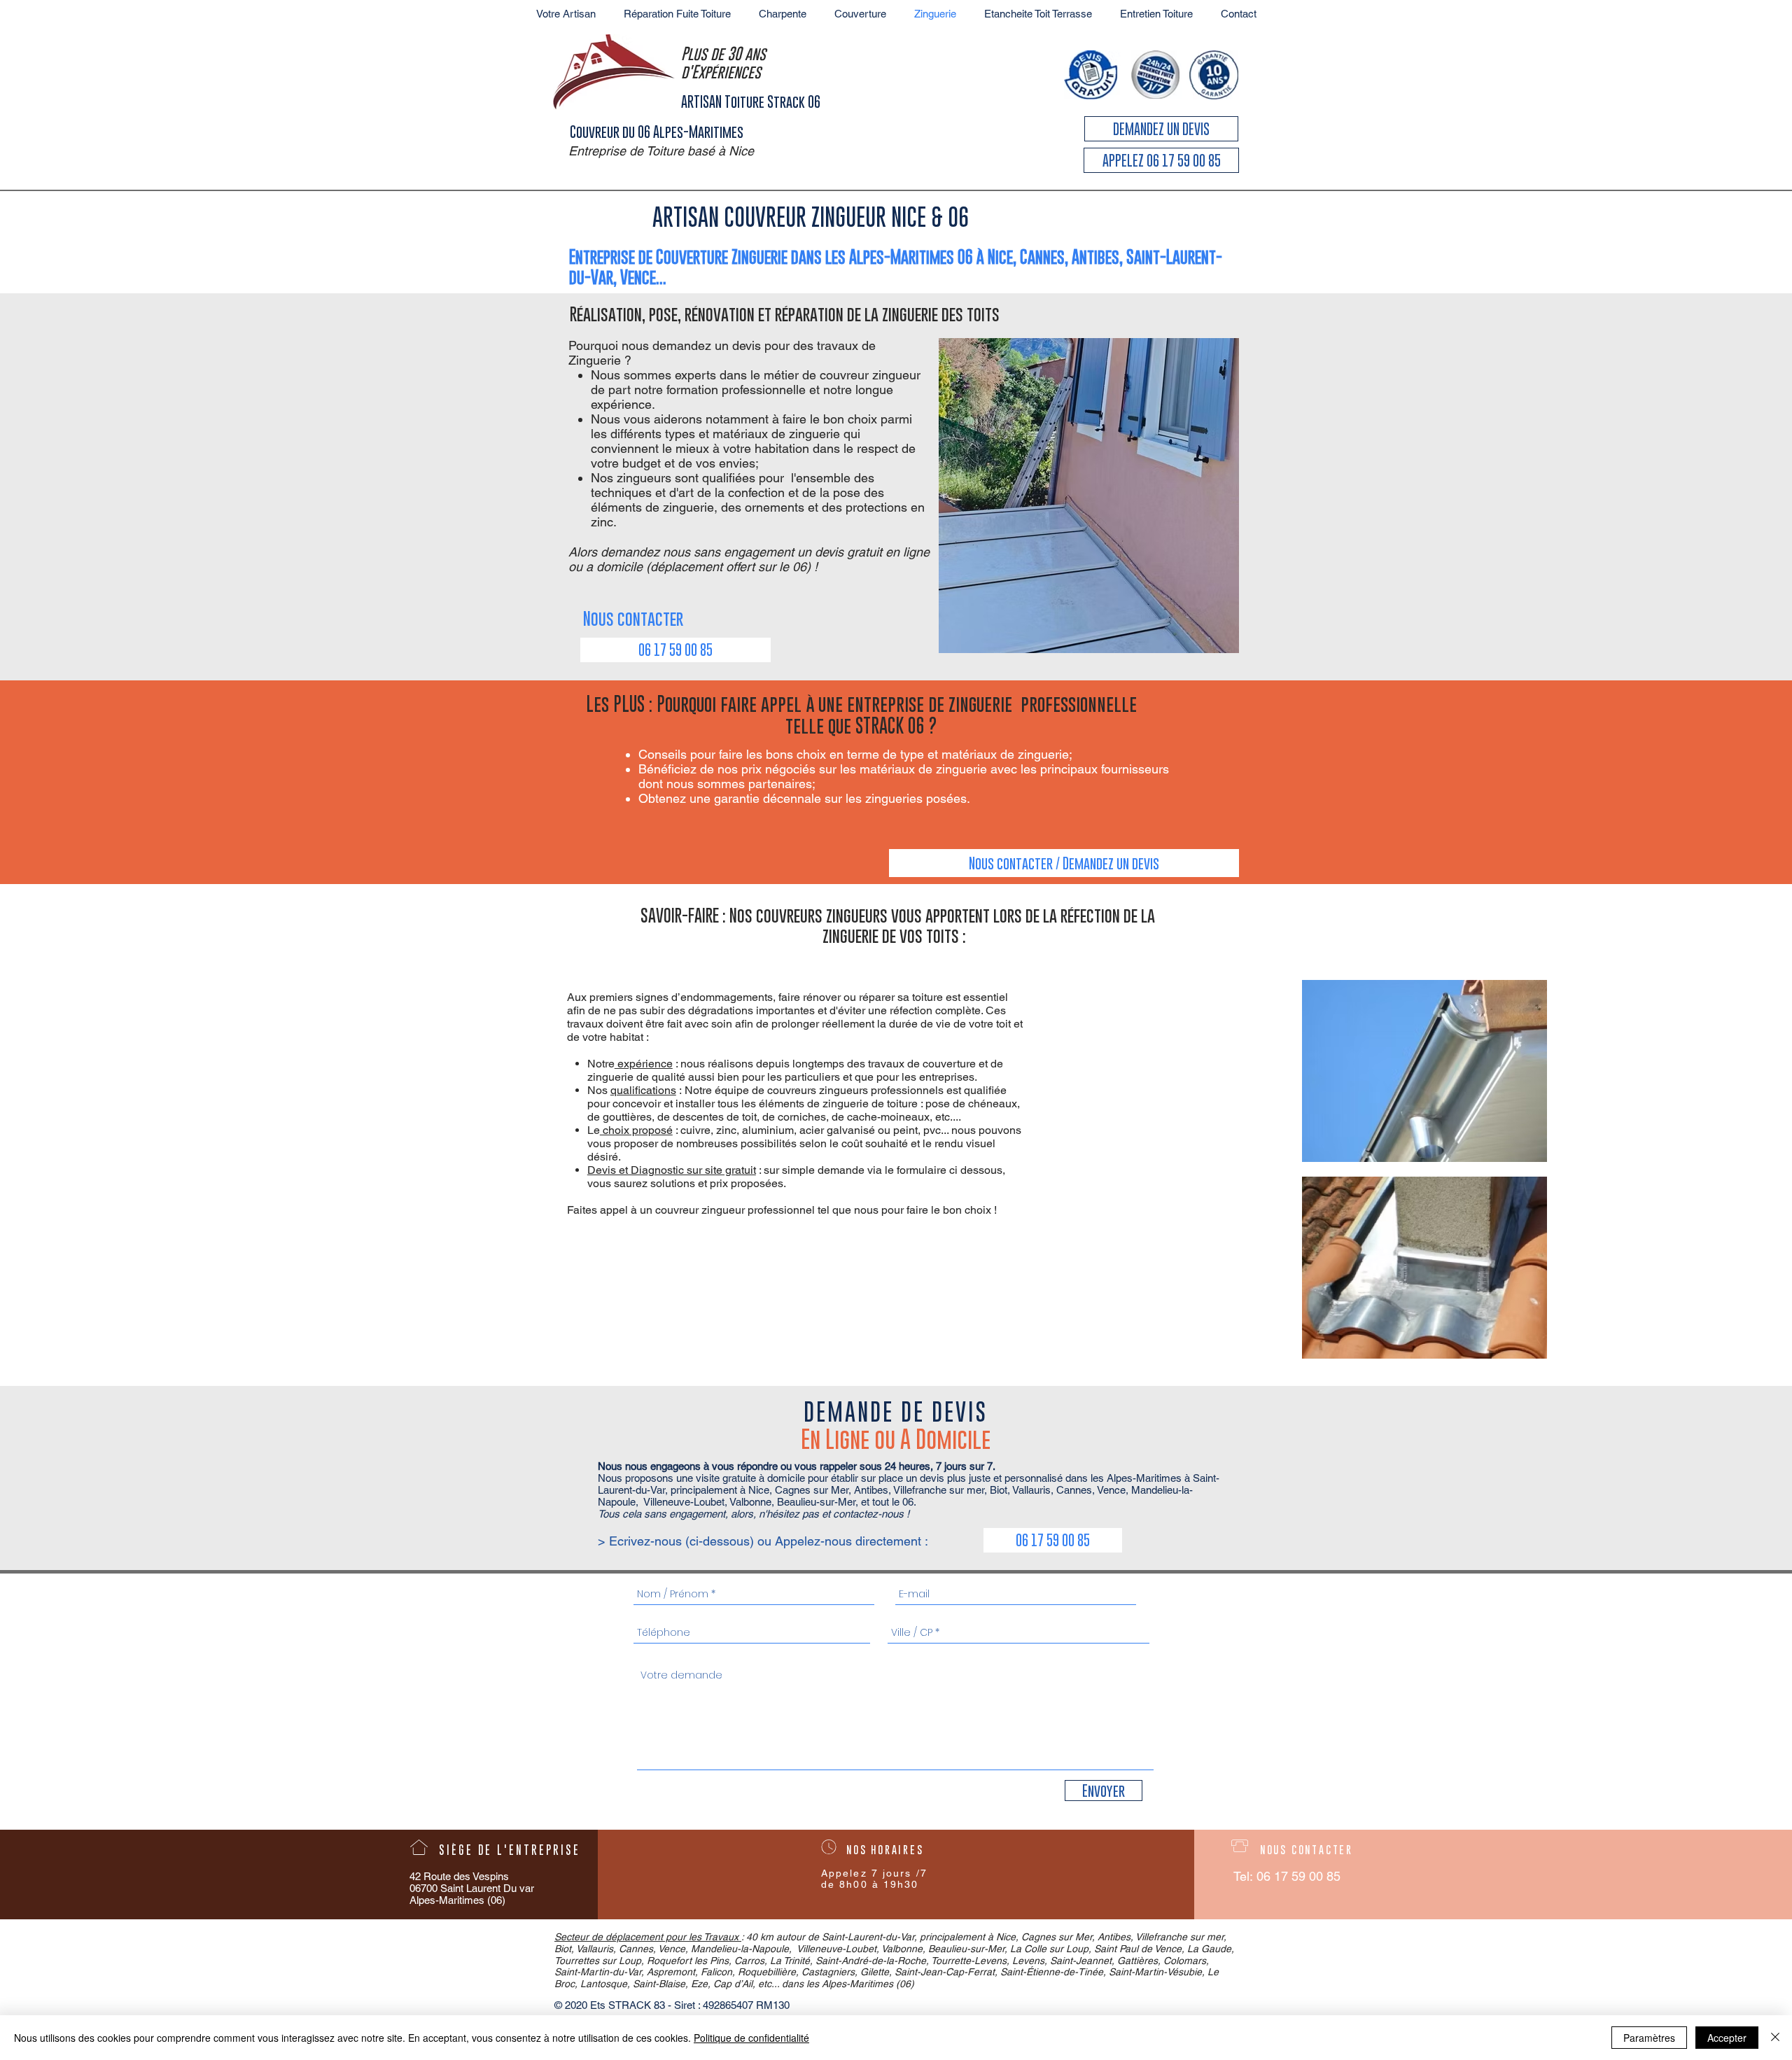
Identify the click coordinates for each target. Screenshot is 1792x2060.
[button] (720, 618)
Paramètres (1649, 2038)
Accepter (1727, 2038)
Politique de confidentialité (751, 2038)
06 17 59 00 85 (1298, 1876)
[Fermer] (1775, 2038)
